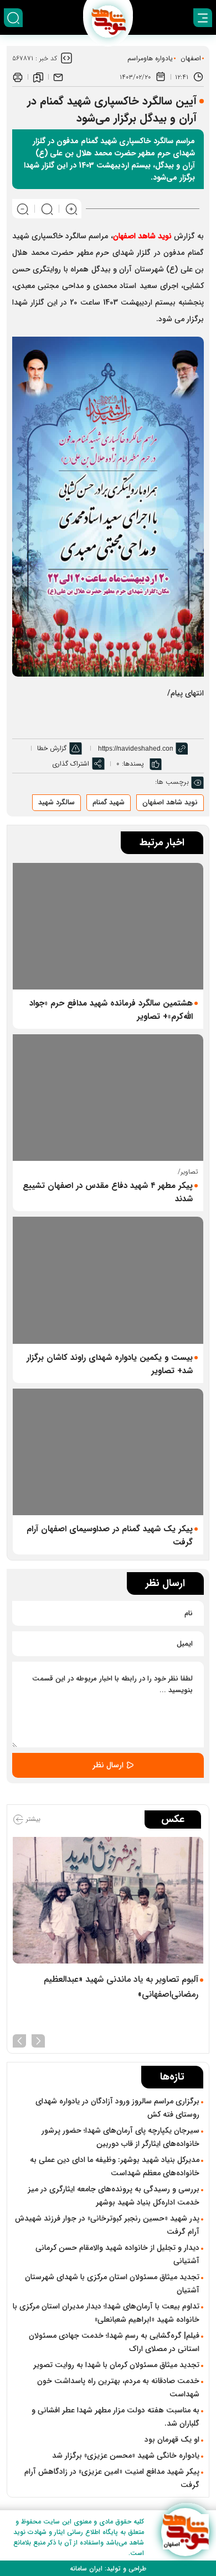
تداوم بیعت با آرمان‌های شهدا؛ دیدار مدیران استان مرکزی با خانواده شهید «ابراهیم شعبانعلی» (106, 2313)
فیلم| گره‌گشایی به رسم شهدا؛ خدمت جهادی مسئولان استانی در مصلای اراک (114, 2342)
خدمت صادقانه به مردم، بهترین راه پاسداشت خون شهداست (118, 2387)
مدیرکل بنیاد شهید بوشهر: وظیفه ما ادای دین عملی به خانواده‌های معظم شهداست (115, 2166)
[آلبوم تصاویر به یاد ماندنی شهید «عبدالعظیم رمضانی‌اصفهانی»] (108, 1900)
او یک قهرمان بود (172, 2439)
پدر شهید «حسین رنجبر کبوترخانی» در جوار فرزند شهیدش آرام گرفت (107, 2225)
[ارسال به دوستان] (58, 77)
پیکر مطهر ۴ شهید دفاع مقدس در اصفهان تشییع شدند (108, 1192)
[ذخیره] (38, 77)
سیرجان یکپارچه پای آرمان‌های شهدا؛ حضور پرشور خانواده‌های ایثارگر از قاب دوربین (120, 2137)
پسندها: (133, 764)
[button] (38, 2040)
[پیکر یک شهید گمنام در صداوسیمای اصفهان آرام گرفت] (108, 1452)
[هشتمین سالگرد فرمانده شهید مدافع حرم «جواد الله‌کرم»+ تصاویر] (108, 926)
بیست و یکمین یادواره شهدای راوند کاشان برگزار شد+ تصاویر (110, 1364)
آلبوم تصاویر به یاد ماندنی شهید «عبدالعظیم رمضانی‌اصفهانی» (121, 1987)
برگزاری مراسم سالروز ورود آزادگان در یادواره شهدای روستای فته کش (117, 2108)
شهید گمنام (109, 802)
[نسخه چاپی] (18, 77)
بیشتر (32, 1819)
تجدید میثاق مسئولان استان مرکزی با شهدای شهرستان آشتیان (112, 2284)
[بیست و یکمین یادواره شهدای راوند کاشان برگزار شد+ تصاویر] (108, 1280)
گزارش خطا (52, 748)
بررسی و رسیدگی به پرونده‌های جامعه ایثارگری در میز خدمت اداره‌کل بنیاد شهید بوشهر (114, 2196)
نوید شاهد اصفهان (170, 802)
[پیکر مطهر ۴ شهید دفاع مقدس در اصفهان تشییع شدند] (108, 1098)
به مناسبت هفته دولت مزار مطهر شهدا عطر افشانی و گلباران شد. (115, 2417)
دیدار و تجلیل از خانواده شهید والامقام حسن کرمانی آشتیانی (117, 2254)
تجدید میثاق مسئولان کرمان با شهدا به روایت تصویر (116, 2365)
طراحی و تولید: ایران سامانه (108, 2569)
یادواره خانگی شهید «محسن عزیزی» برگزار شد (126, 2455)
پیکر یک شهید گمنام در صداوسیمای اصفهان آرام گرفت (110, 1536)
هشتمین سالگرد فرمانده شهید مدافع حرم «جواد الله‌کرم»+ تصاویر (111, 1010)
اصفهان (191, 58)
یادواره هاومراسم (150, 58)
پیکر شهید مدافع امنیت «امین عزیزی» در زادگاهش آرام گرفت (112, 2478)
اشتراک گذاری (71, 764)
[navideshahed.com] (185, 2532)
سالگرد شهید (56, 802)
